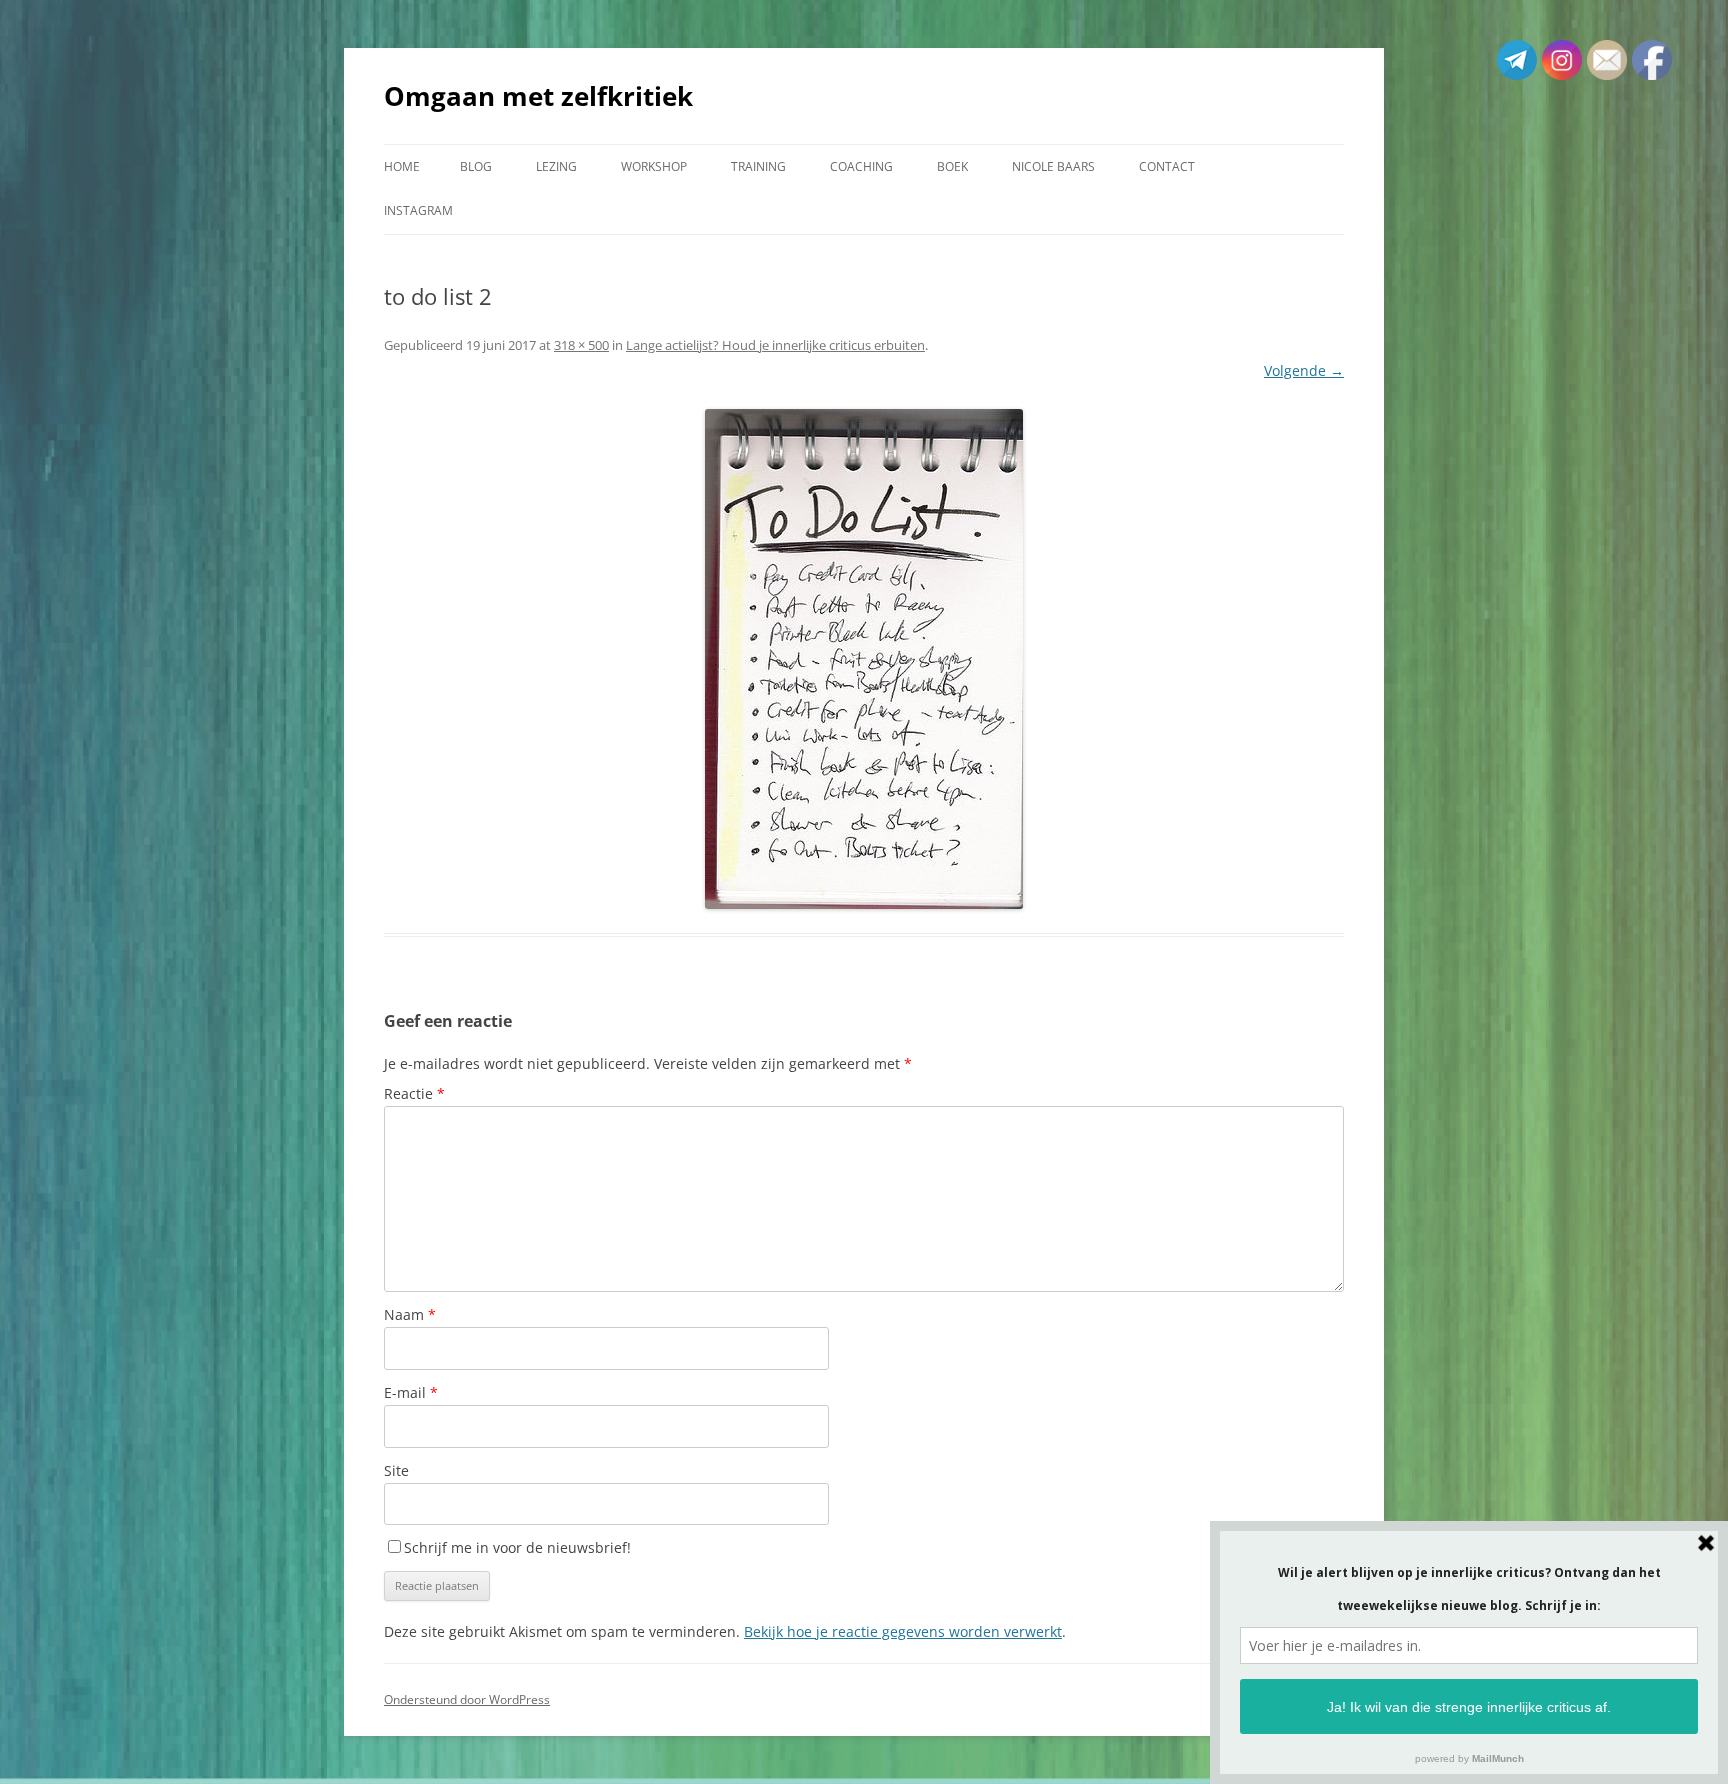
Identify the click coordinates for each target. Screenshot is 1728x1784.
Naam (410, 1314)
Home (402, 166)
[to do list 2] (864, 659)
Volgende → (1304, 370)
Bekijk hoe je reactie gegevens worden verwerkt (903, 1631)
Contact (1167, 166)
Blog (476, 166)
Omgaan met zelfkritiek (538, 96)
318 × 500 (581, 345)
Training (758, 166)
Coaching (861, 166)
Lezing (556, 166)
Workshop (654, 166)
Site (396, 1470)
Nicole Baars (1053, 166)
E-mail (411, 1392)
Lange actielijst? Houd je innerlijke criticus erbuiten (775, 345)
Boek (952, 166)
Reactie (414, 1093)
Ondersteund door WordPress (467, 1699)
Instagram (418, 210)
